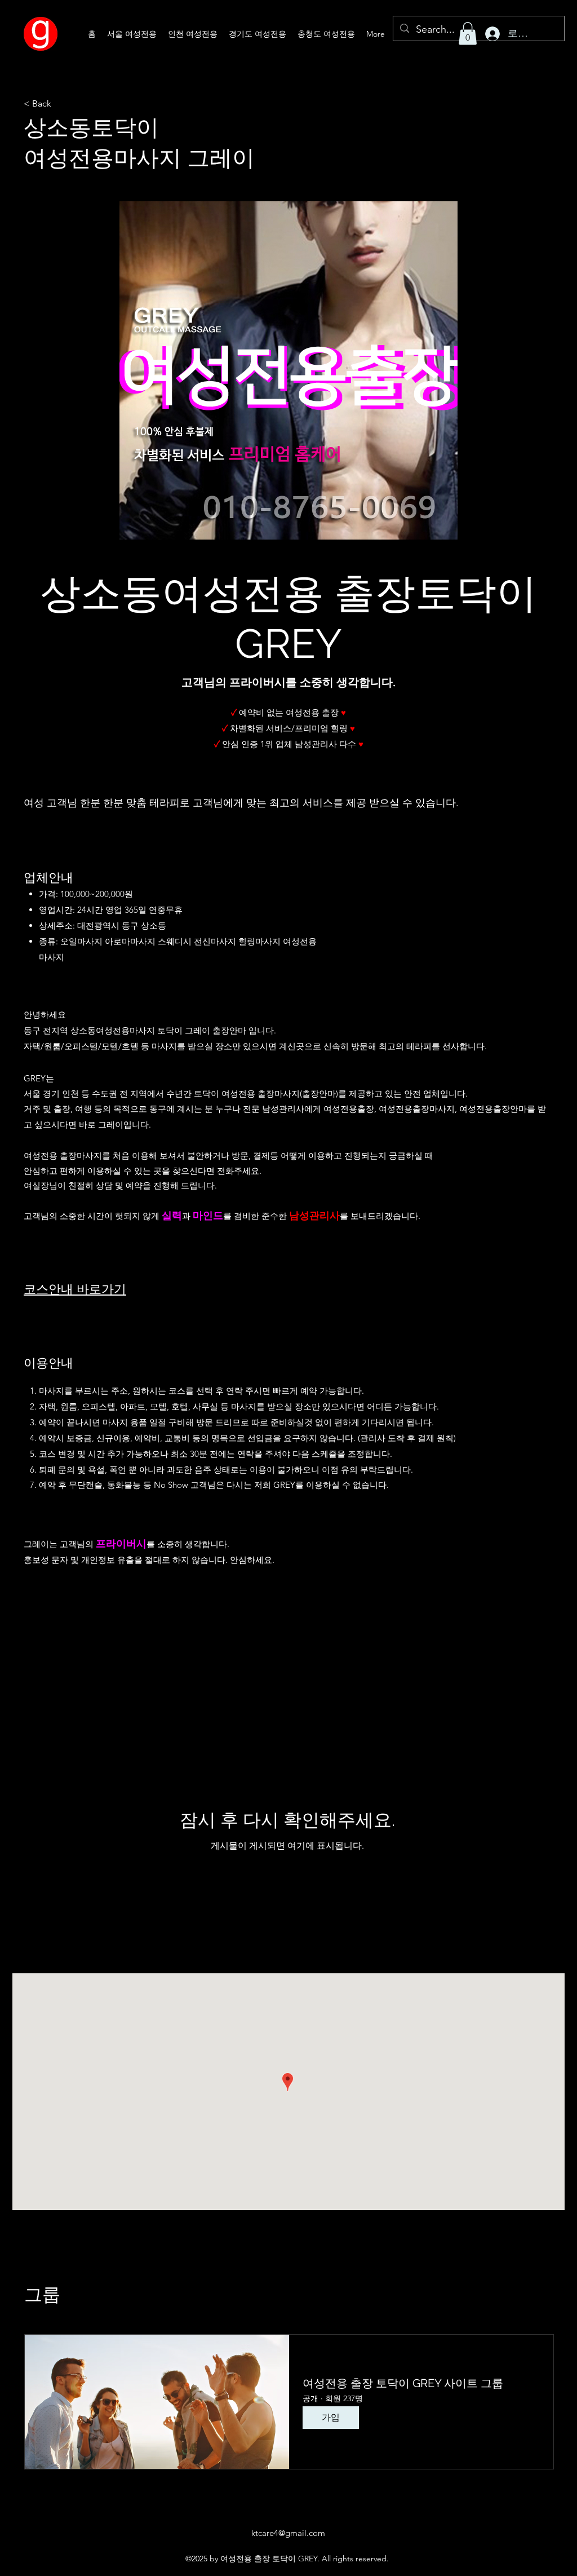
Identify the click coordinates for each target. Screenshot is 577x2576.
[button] (468, 34)
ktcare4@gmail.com (288, 2533)
